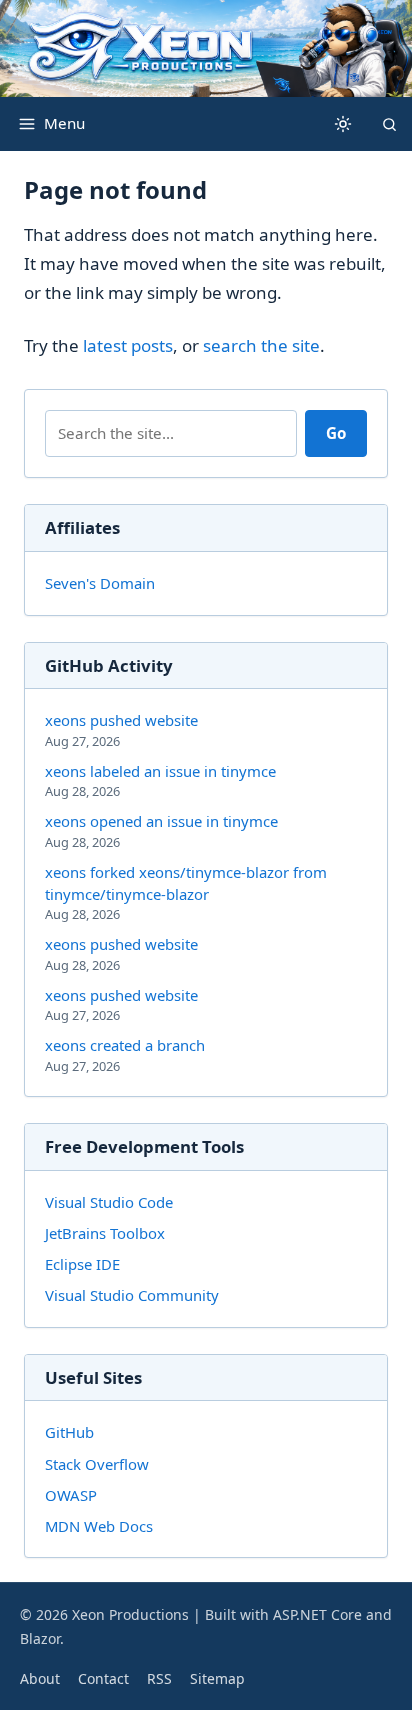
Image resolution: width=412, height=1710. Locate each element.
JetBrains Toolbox (105, 1233)
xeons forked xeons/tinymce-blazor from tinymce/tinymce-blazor (186, 893)
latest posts (128, 345)
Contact (103, 1678)
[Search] (389, 124)
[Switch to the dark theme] (343, 124)
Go (336, 433)
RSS (159, 1678)
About (40, 1678)
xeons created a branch (125, 1054)
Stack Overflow (97, 1464)
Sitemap (217, 1678)
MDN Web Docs (99, 1526)
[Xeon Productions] (206, 48)
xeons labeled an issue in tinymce (160, 780)
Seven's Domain (100, 583)
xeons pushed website (121, 729)
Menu (64, 123)
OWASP (71, 1495)
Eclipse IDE (82, 1264)
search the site (261, 345)
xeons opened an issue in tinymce (161, 830)
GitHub (69, 1432)
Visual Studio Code (109, 1202)
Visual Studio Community (132, 1295)
